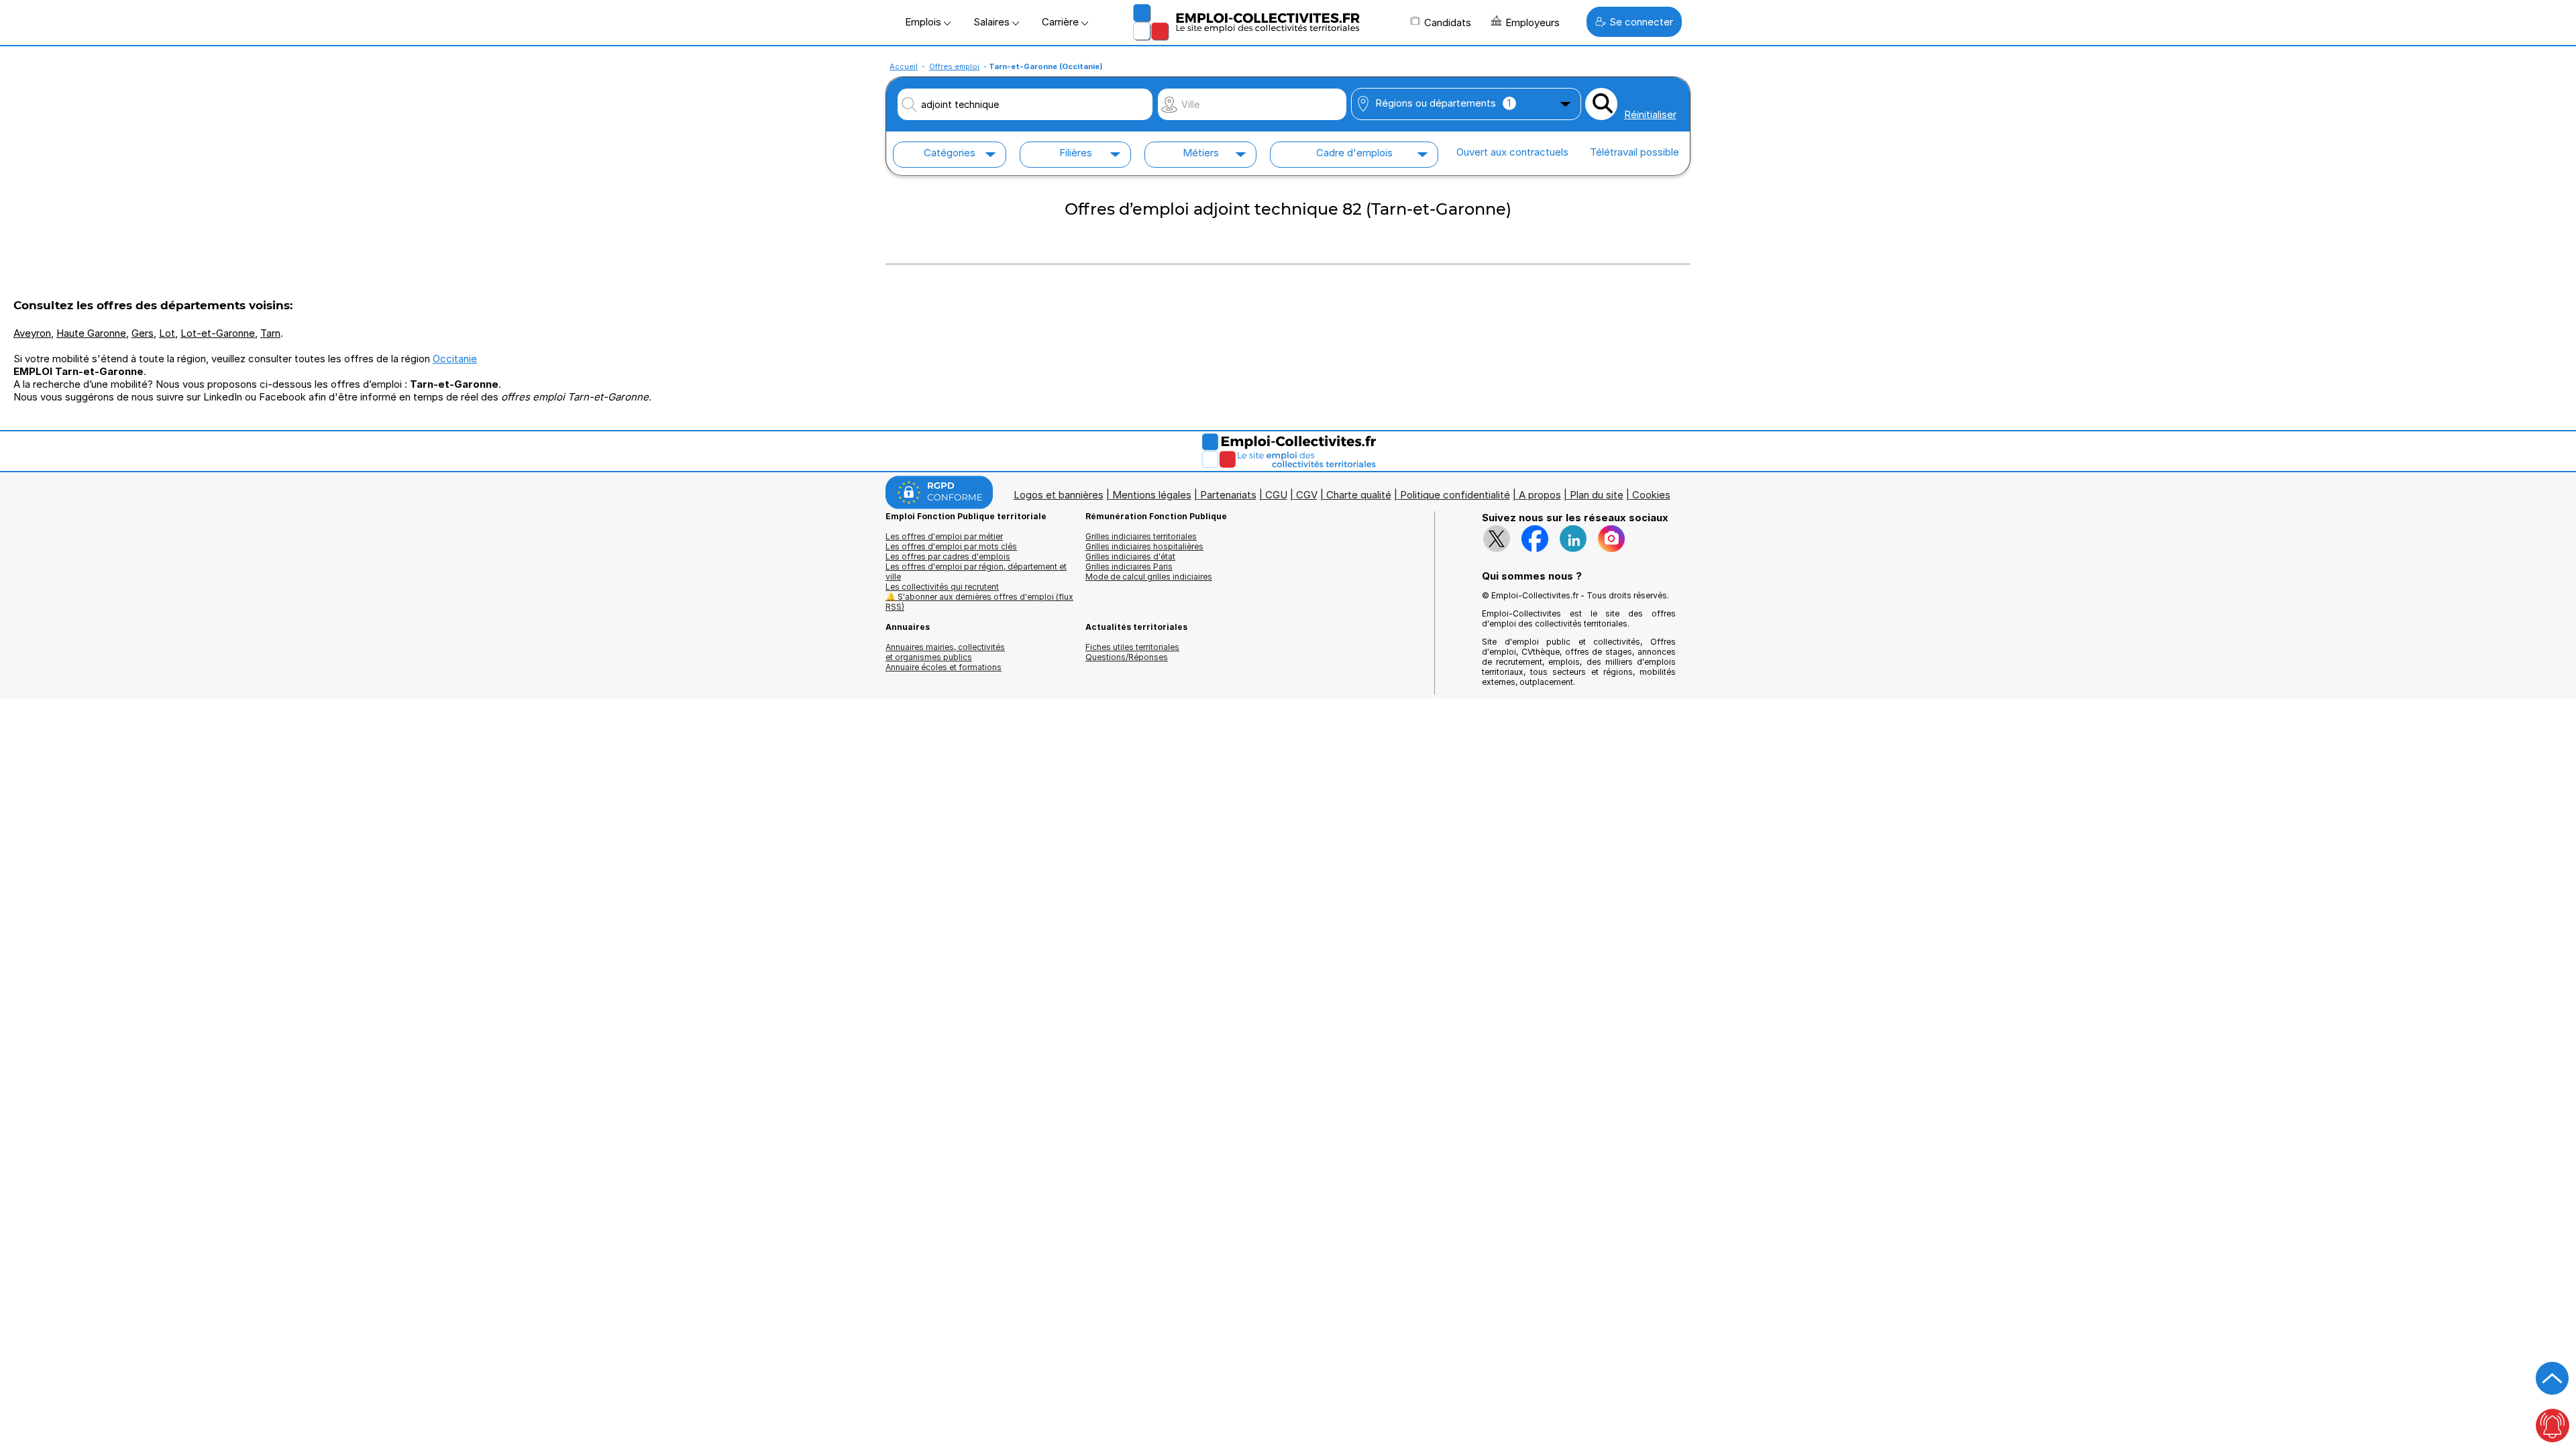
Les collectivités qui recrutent (942, 587)
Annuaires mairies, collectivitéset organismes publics (945, 652)
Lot (167, 333)
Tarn (270, 333)
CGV (1307, 495)
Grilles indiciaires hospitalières (1144, 546)
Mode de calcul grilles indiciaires (1149, 577)
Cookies (1651, 495)
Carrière (1062, 22)
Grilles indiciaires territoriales (1141, 536)
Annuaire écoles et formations (944, 667)
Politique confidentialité (1455, 495)
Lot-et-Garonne (218, 333)
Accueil (904, 66)
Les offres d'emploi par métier (944, 536)
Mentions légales (1152, 495)
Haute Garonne (91, 333)
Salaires (993, 22)
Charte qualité (1359, 495)
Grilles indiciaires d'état (1130, 556)
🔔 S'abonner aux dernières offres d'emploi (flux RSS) (979, 602)
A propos (1540, 495)
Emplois (924, 22)
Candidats (1448, 22)
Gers (143, 333)
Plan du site (1597, 495)
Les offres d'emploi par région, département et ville (976, 572)
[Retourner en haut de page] (2553, 1379)
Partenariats (1228, 495)
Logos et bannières (1059, 495)
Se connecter (1641, 22)
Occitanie (455, 359)
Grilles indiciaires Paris (1129, 567)
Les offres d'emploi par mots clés (951, 546)
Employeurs (1533, 22)
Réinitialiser (1650, 114)
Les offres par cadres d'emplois (948, 556)
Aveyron (32, 333)
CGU (1276, 495)
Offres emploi (954, 66)
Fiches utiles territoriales (1132, 647)
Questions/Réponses (1127, 657)
